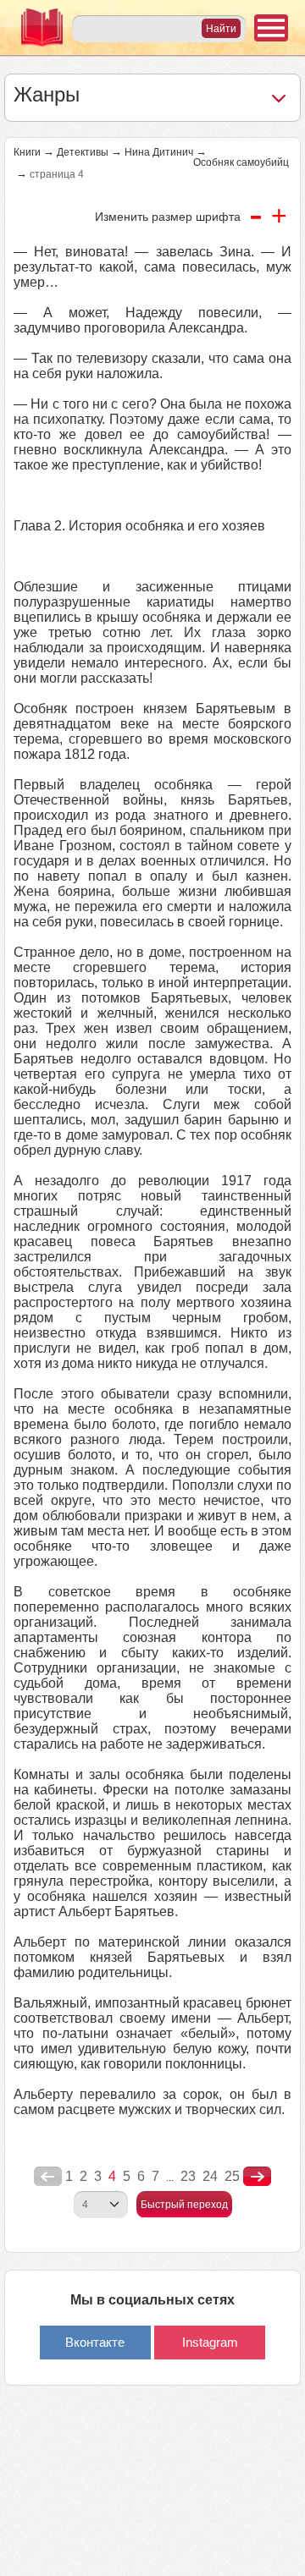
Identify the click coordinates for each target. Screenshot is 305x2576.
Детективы (83, 152)
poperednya (48, 2177)
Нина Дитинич (159, 152)
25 (232, 2176)
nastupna (257, 2177)
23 (188, 2176)
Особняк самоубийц (241, 162)
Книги (27, 152)
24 (210, 2176)
